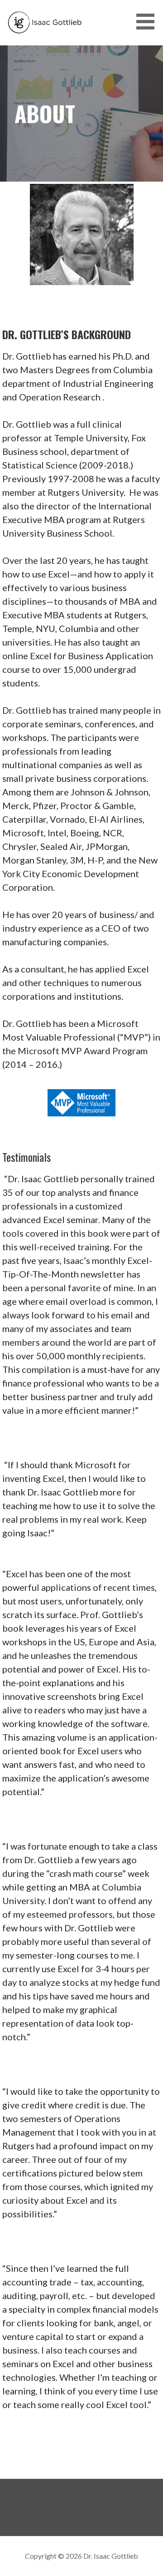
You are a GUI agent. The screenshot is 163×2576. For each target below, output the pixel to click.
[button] (149, 22)
